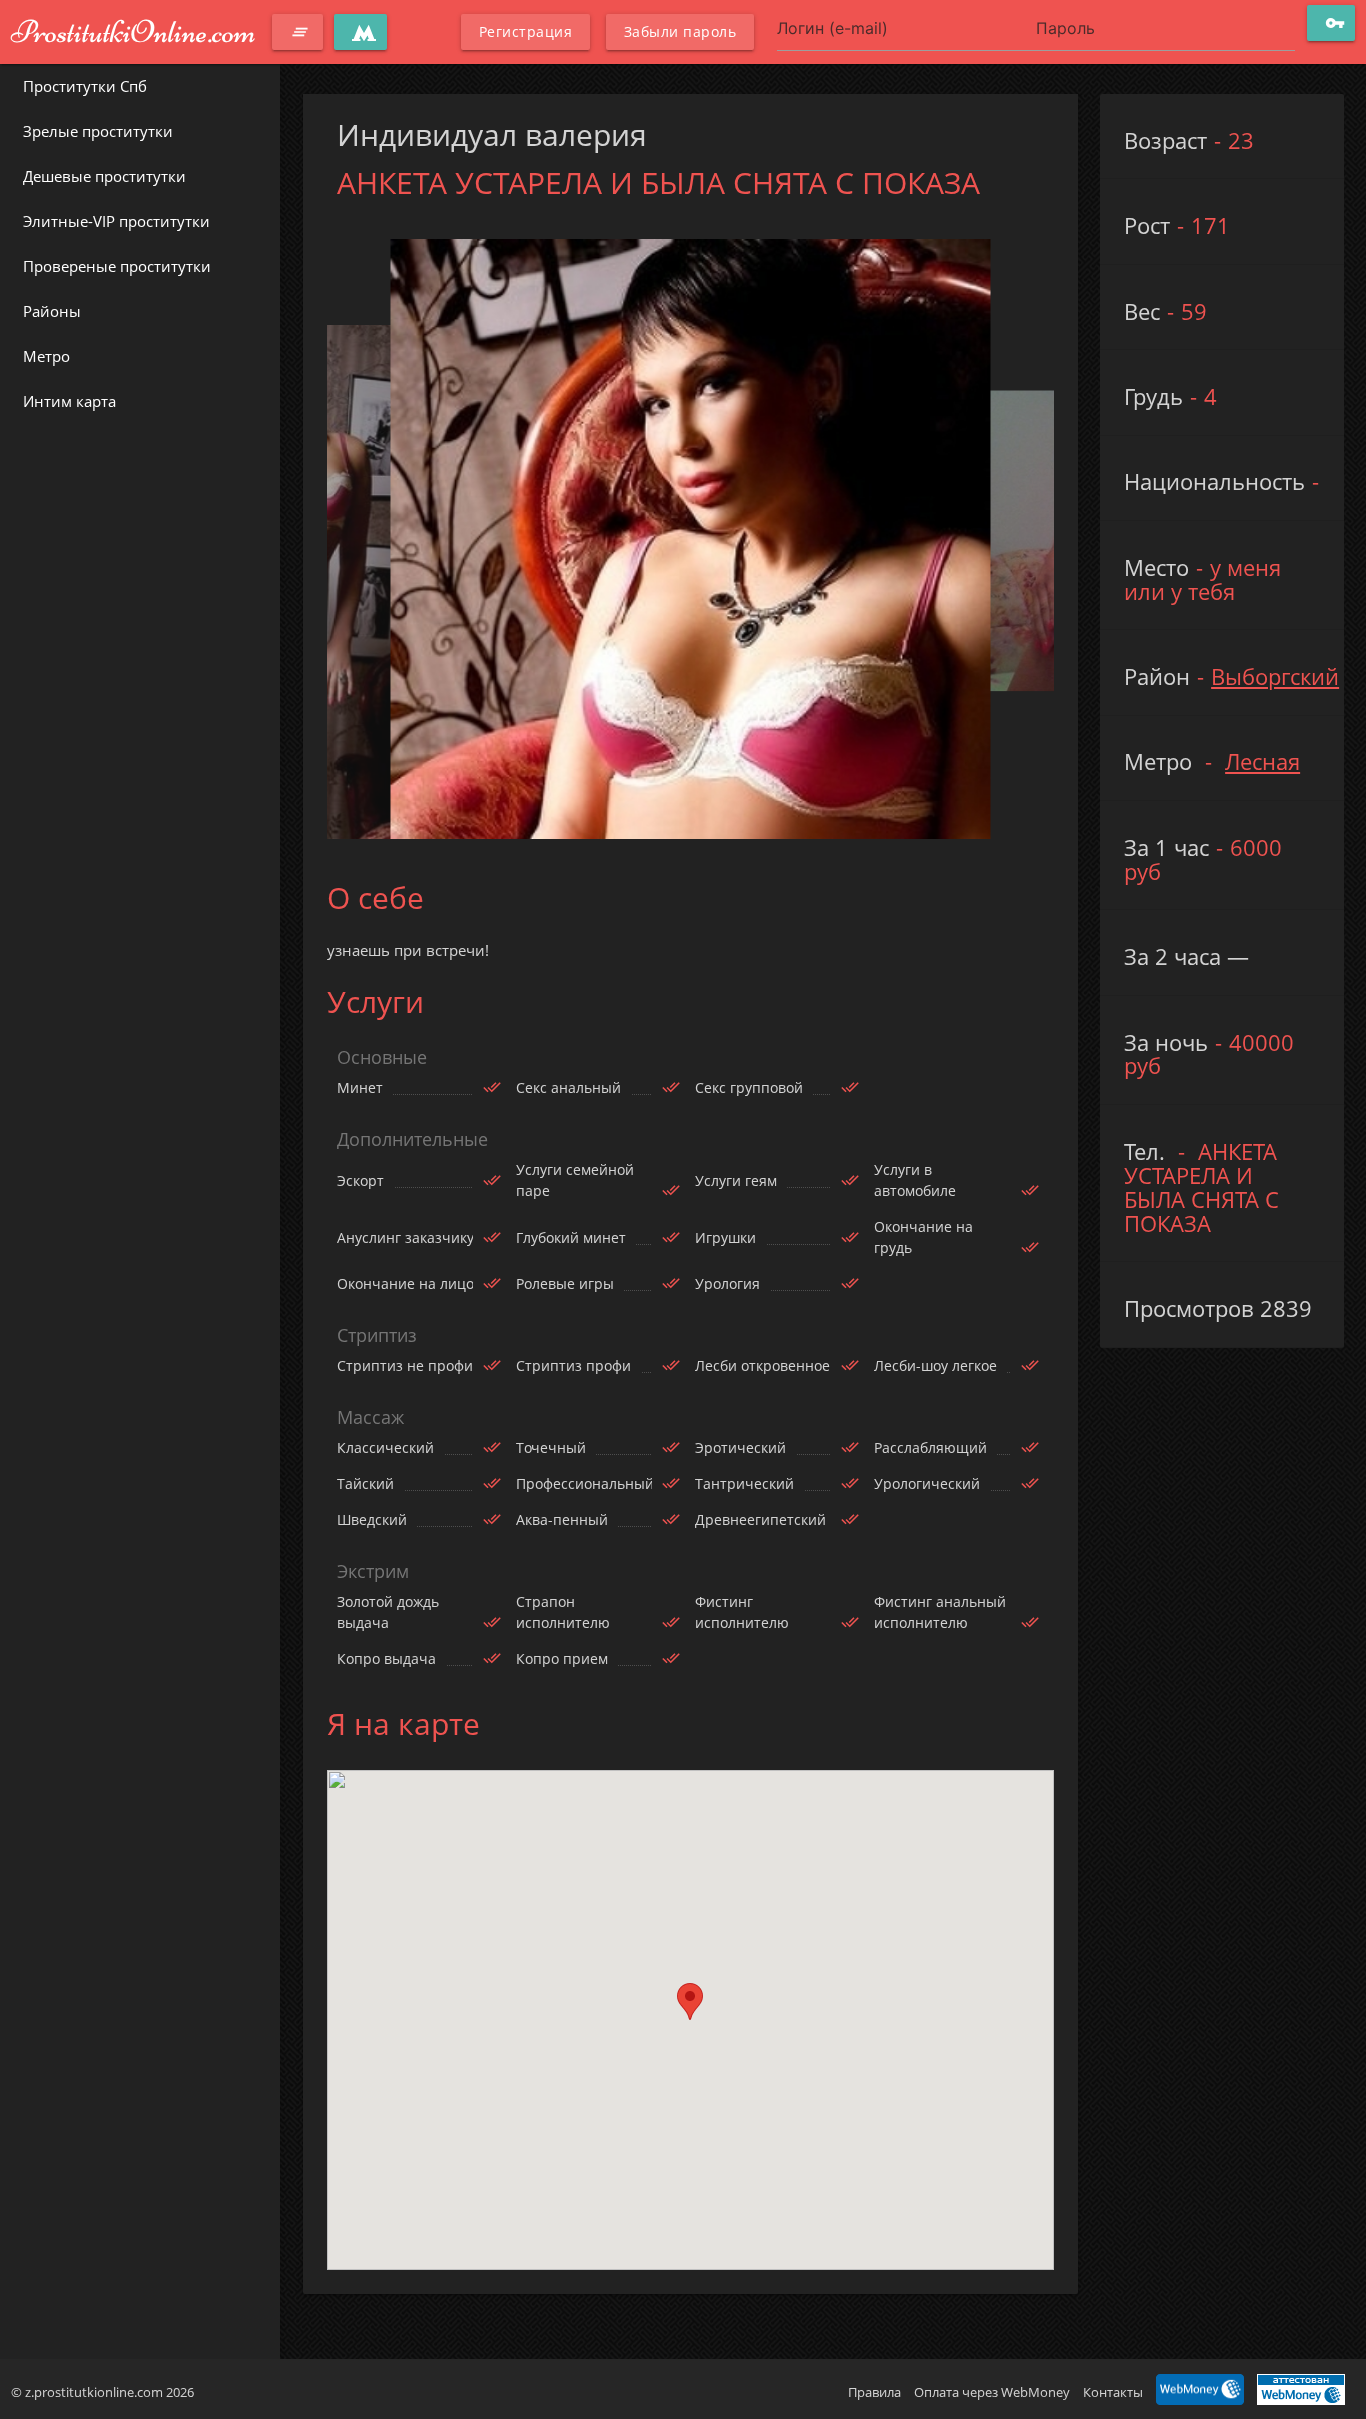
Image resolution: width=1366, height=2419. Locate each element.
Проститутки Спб (85, 86)
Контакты (1113, 2392)
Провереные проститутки (117, 266)
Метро (46, 356)
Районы (52, 311)
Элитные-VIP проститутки (116, 221)
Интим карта (69, 401)
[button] (690, 2001)
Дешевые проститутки (104, 176)
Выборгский (1275, 676)
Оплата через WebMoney (992, 2392)
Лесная (1262, 761)
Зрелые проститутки (98, 131)
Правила (874, 2392)
